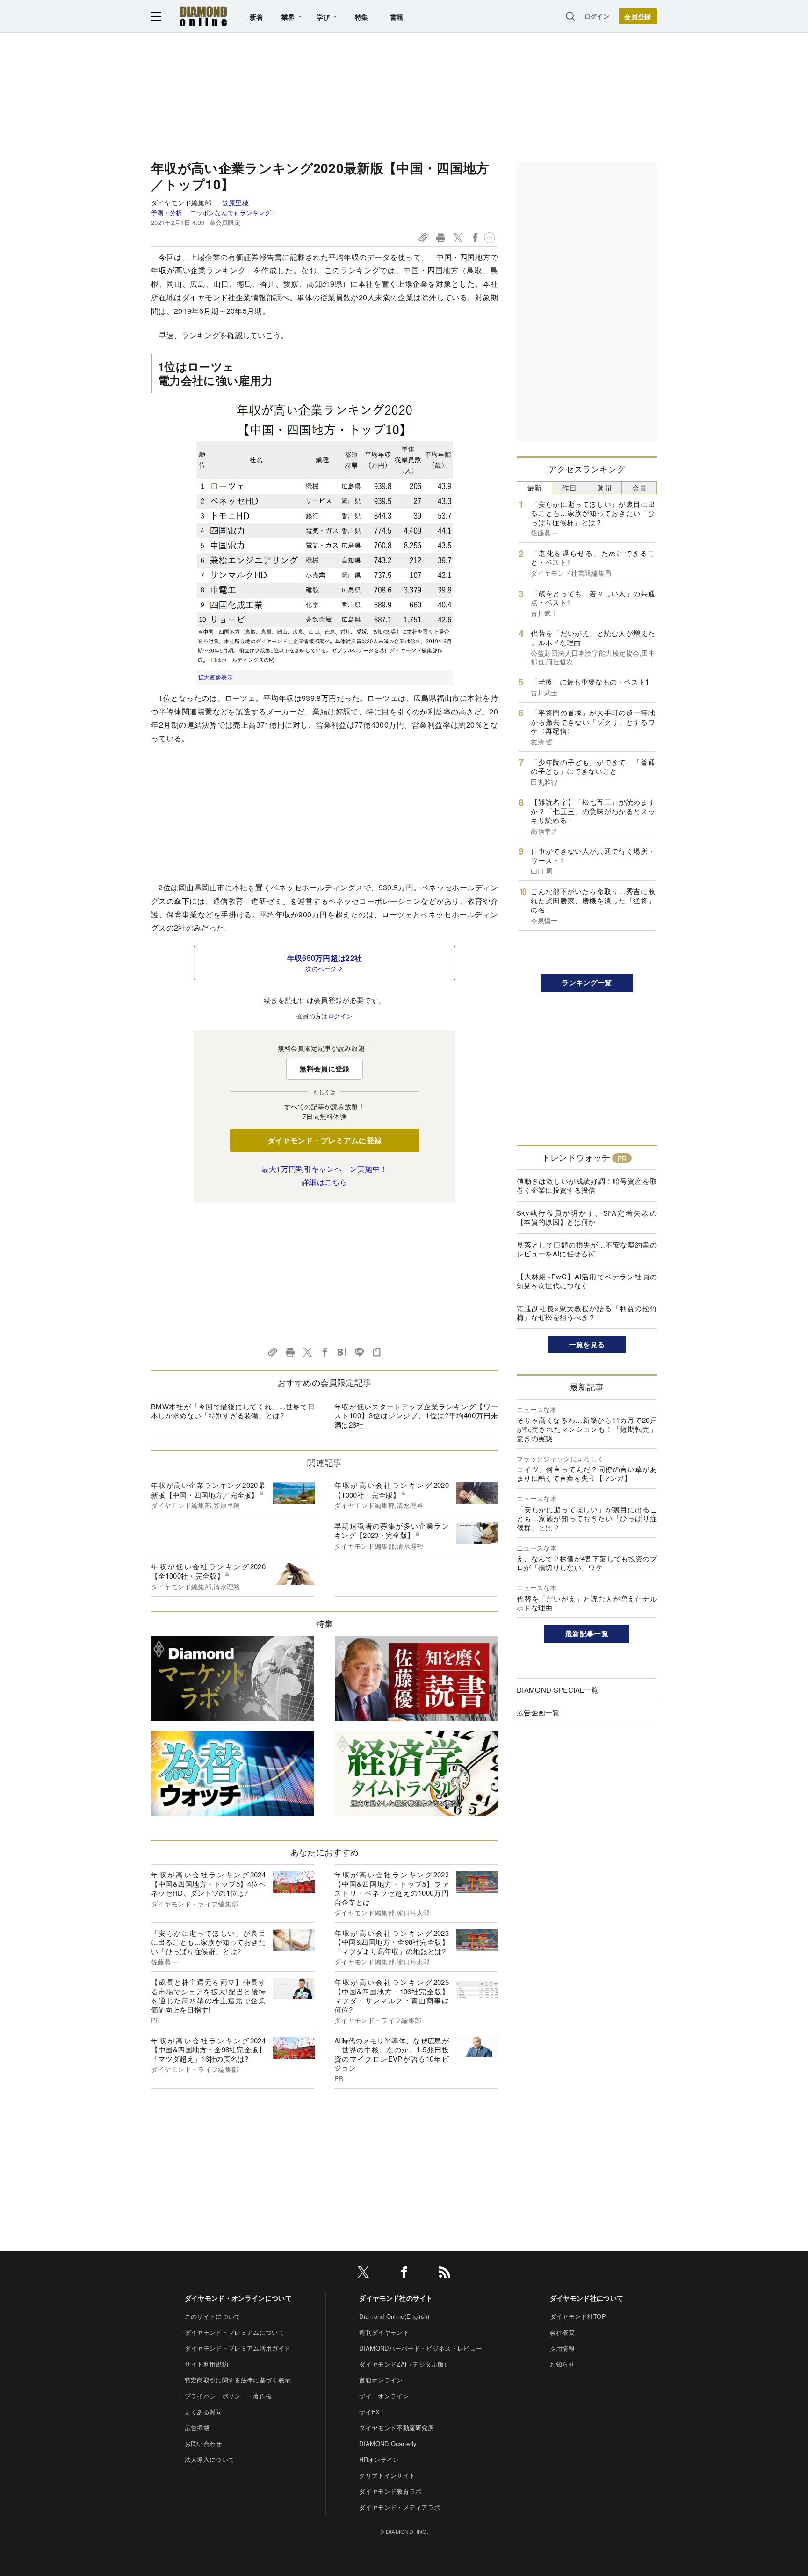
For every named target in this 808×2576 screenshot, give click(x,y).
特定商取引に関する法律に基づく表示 (238, 2380)
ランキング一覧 (587, 982)
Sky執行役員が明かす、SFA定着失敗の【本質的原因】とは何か (587, 1217)
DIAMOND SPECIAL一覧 (557, 1690)
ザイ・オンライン (384, 2396)
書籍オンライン (381, 2380)
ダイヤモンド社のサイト (396, 2298)
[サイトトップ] (203, 16)
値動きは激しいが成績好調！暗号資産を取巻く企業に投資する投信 (587, 1186)
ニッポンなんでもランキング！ (233, 213)
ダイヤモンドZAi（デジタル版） (404, 2364)
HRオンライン (379, 2459)
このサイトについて (213, 2316)
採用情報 (562, 2348)
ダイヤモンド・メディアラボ (400, 2507)
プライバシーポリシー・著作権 (228, 2396)
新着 (256, 17)
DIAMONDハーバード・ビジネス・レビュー (421, 2348)
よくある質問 (203, 2412)
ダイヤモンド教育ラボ (390, 2491)
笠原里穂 (235, 202)
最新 (535, 487)
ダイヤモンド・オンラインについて (238, 2298)
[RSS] (445, 2274)
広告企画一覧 (538, 1712)
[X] (363, 2274)
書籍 (397, 17)
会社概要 (562, 2332)
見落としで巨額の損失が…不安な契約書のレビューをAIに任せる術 (587, 1249)
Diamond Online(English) (394, 2316)
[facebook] (404, 2274)
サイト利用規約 (206, 2364)
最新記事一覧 (587, 1633)
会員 (639, 487)
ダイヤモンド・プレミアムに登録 (325, 1140)
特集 (362, 17)
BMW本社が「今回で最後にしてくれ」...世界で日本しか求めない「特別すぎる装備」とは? (233, 1411)
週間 (604, 487)
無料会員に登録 (324, 1068)
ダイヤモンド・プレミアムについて (234, 2332)
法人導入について (210, 2459)
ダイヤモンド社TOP (578, 2316)
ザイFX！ (373, 2412)
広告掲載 (197, 2428)
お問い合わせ (203, 2443)
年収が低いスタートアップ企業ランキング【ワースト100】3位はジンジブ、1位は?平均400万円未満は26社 (416, 1415)
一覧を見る (587, 1344)
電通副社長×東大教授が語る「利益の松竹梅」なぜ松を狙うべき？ (587, 1313)
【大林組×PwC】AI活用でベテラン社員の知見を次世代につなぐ (587, 1281)
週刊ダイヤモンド (384, 2332)
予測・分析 (167, 213)
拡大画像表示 (216, 677)
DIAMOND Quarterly (388, 2443)
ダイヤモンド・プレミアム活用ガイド (238, 2348)
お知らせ (562, 2364)
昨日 (569, 487)
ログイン (597, 16)
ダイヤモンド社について (587, 2298)
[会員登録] (638, 16)
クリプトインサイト (387, 2475)
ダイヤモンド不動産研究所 (397, 2428)
